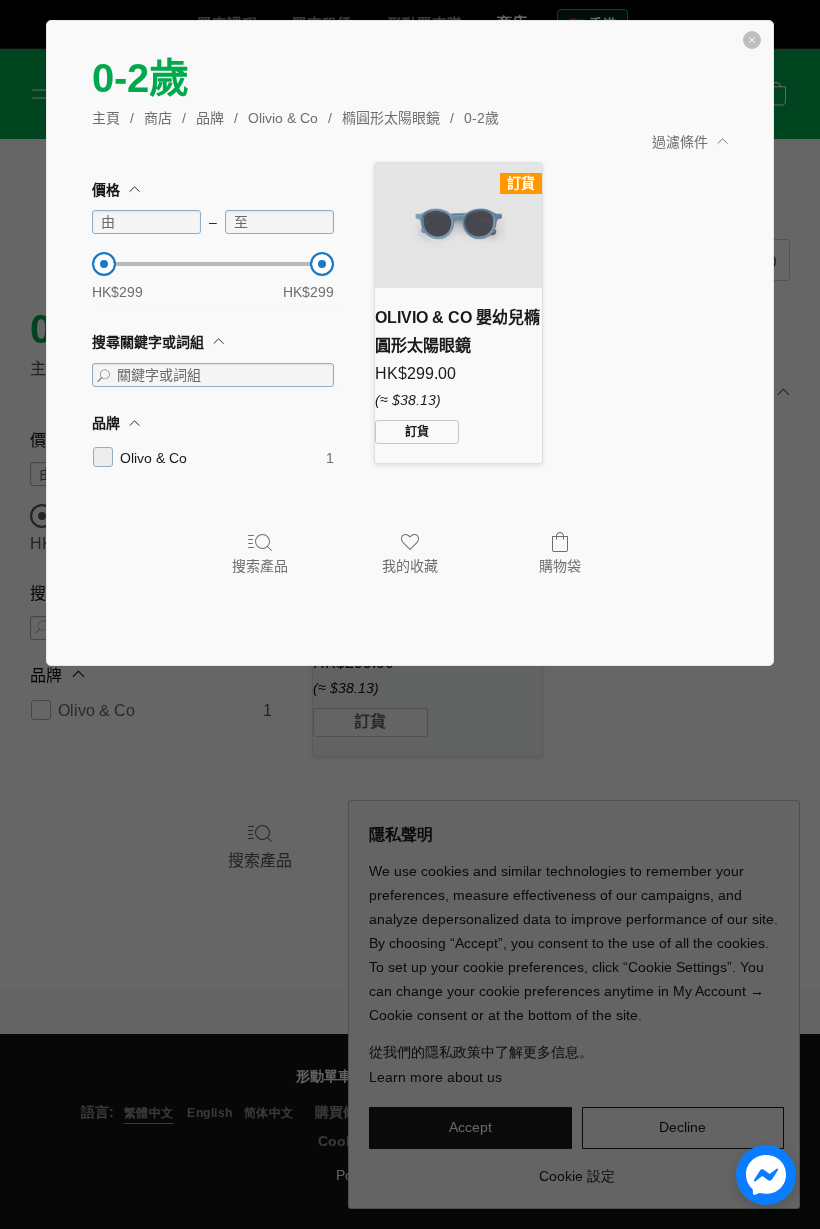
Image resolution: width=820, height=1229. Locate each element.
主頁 (106, 118)
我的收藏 (410, 566)
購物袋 (560, 566)
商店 (158, 118)
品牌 (210, 118)
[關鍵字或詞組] (104, 375)
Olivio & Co (283, 118)
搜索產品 (260, 566)
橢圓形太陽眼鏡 (391, 118)
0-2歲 (481, 118)
